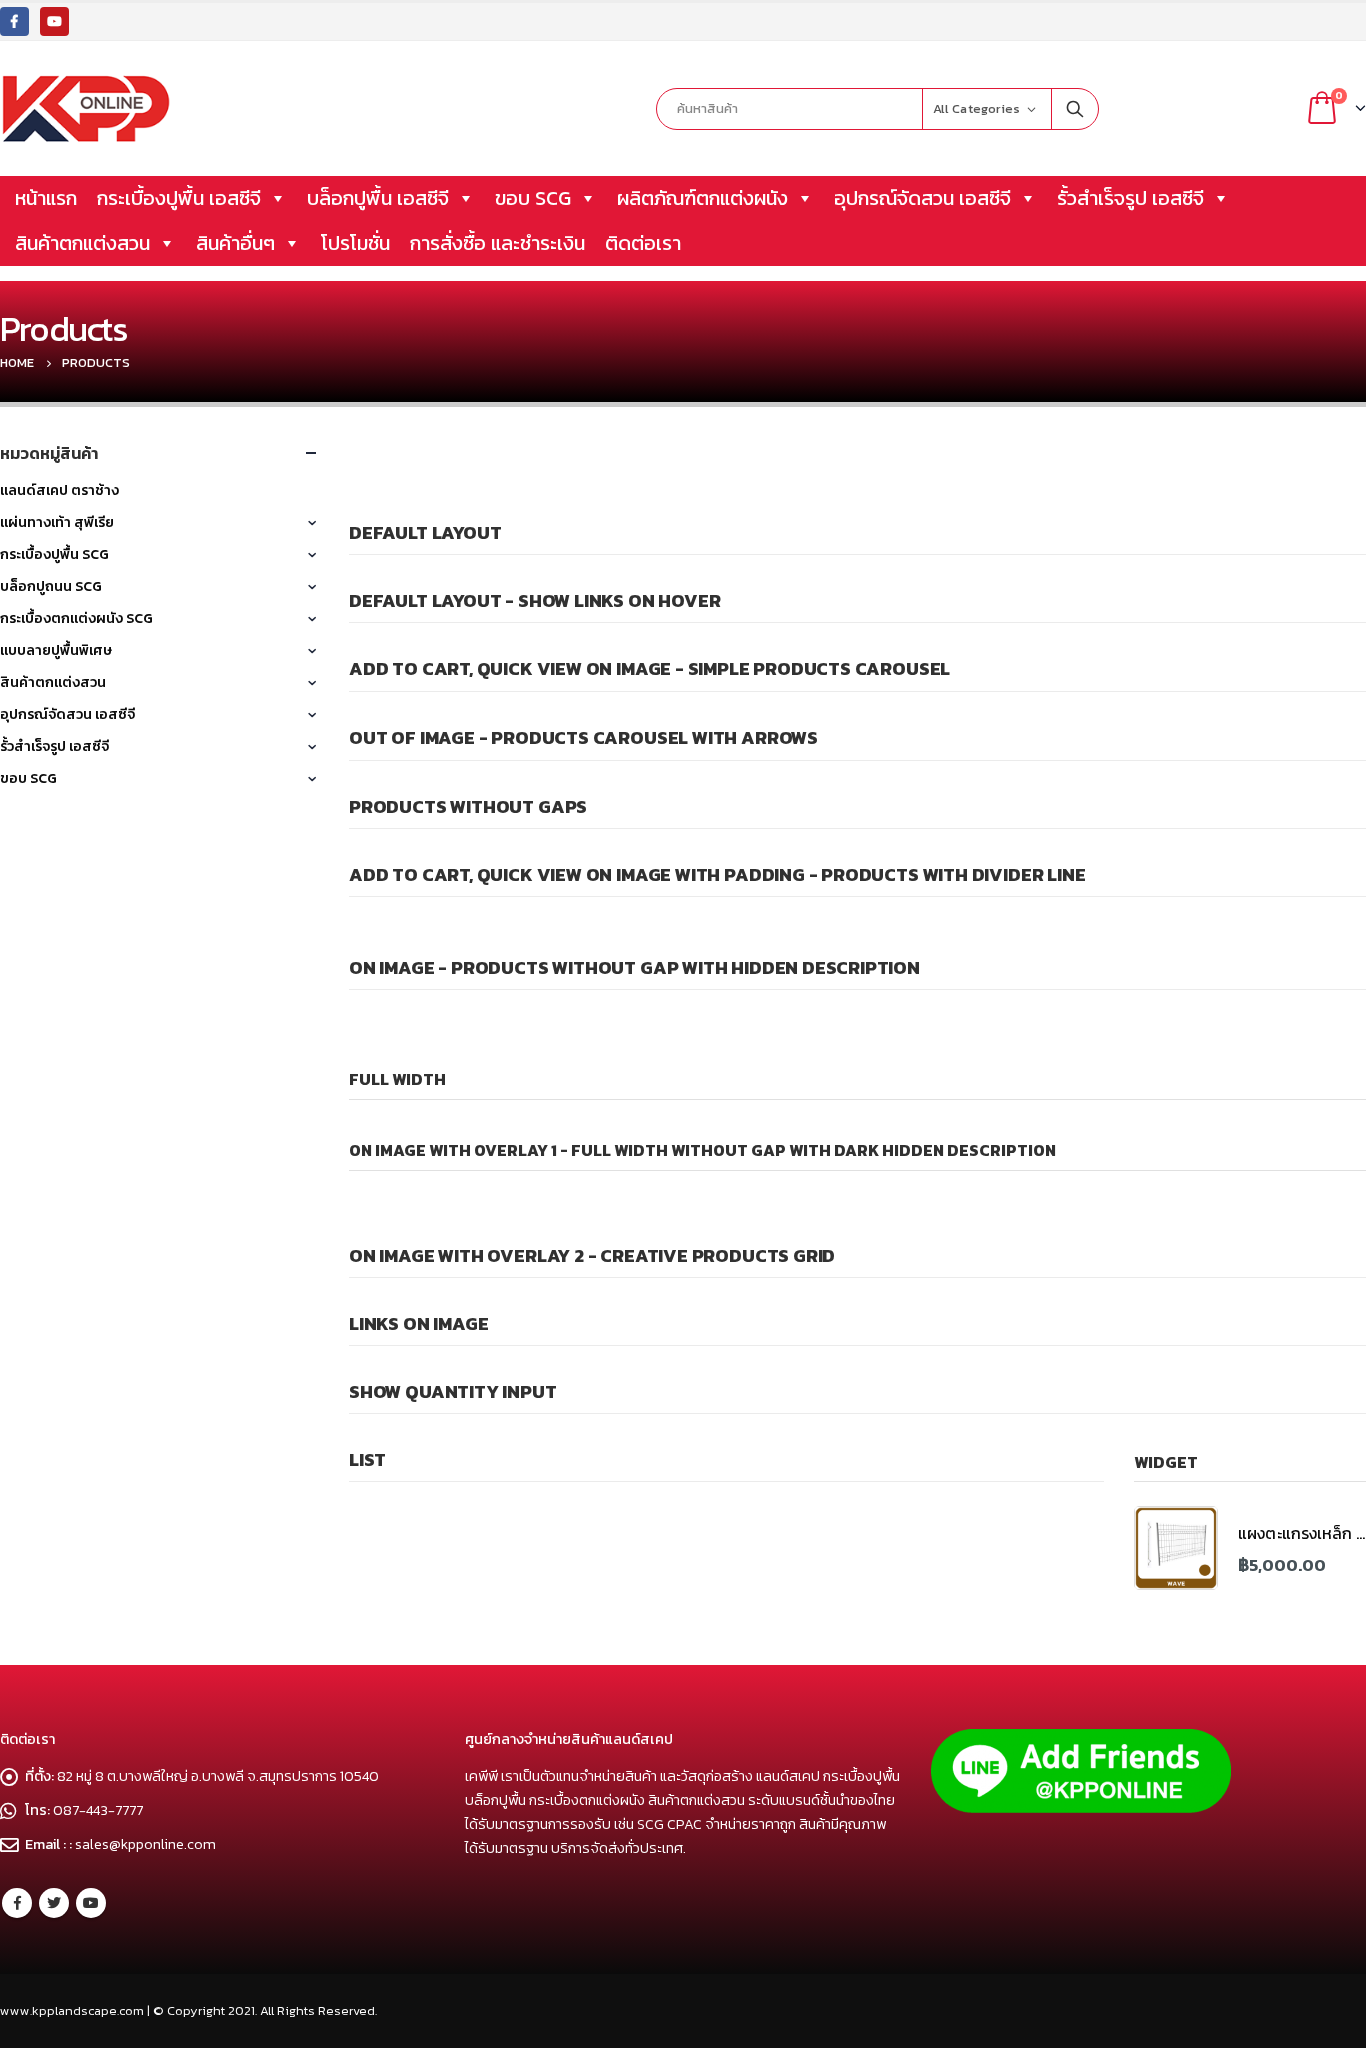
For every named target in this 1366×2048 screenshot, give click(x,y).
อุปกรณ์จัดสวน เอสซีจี (922, 198)
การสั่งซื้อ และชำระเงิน (497, 243)
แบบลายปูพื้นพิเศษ (56, 650)
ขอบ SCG (533, 198)
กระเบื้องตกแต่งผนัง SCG (76, 618)
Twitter (54, 1903)
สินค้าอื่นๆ (235, 243)
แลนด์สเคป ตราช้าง (59, 490)
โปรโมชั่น (355, 243)
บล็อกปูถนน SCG (51, 586)
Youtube (91, 1903)
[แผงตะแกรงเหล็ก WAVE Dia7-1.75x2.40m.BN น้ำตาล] (1176, 1548)
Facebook (17, 1903)
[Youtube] (54, 21)
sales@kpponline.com (145, 1844)
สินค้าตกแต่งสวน (82, 243)
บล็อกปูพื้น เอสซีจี (378, 198)
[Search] (1075, 109)
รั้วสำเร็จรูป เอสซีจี (1130, 198)
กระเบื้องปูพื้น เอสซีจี (179, 198)
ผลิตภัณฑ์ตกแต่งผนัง (702, 198)
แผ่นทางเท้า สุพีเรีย (57, 522)
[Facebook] (14, 21)
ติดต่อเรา (643, 243)
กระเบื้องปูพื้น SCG (54, 554)
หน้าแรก (46, 198)
